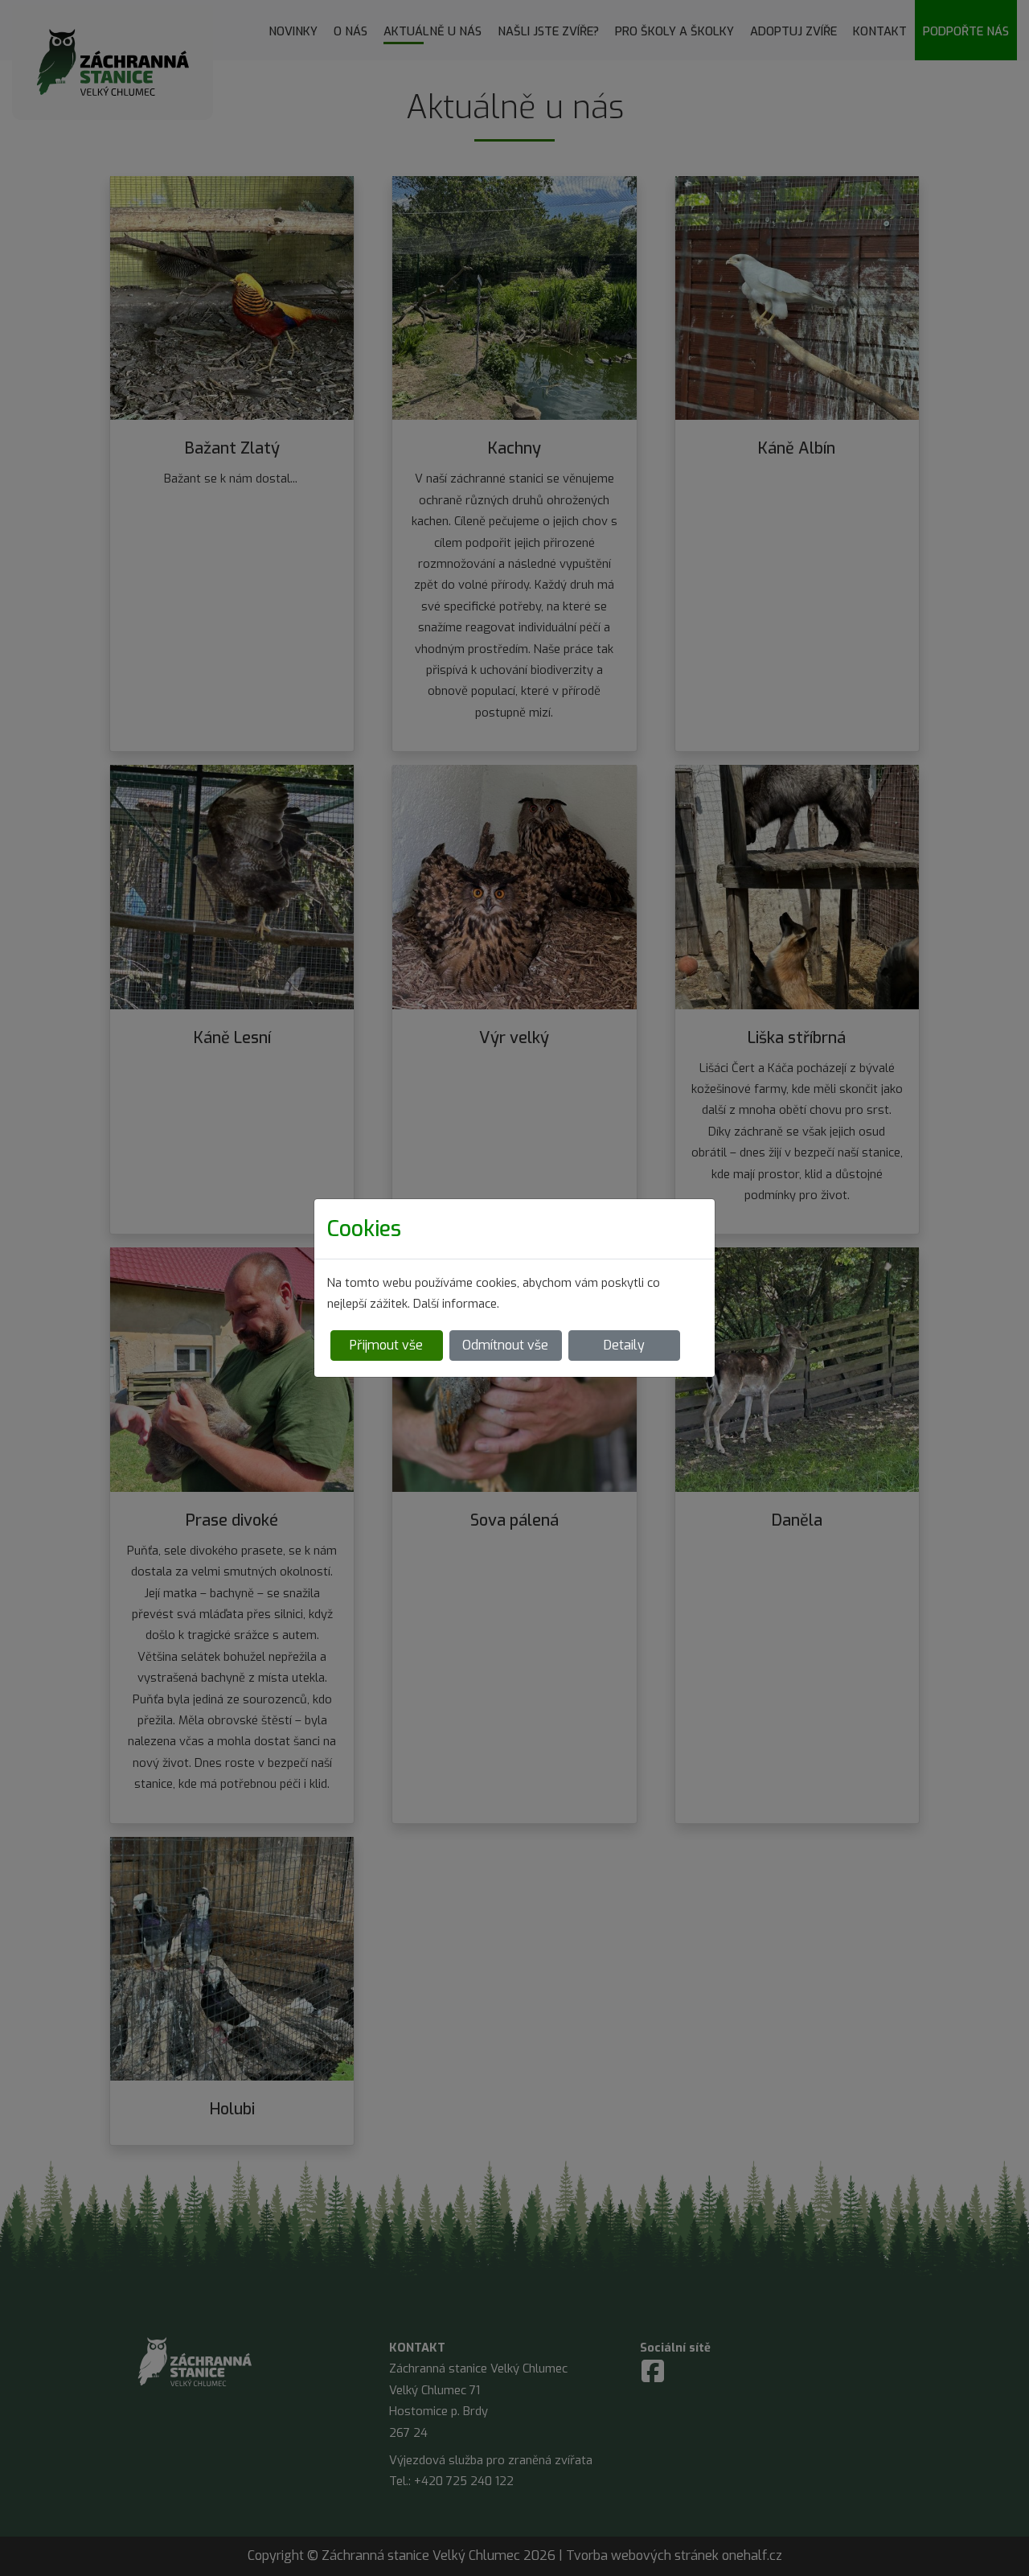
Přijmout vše (386, 1345)
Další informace (455, 1304)
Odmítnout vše (505, 1345)
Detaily (624, 1345)
